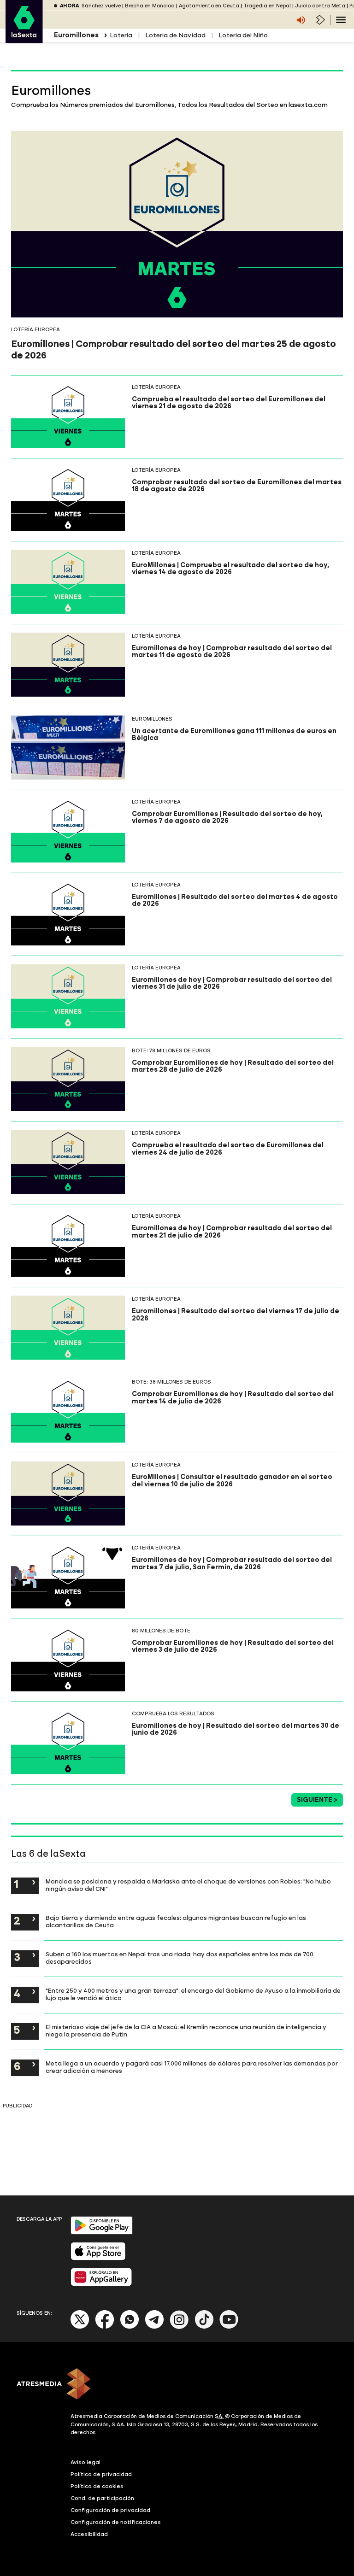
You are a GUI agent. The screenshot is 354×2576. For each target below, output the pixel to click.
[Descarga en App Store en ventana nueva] (98, 2258)
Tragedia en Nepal (267, 6)
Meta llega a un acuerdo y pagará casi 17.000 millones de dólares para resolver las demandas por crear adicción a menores (192, 2067)
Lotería (121, 35)
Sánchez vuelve (101, 6)
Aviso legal (86, 2462)
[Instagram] (179, 2327)
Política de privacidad (101, 2474)
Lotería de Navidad (175, 35)
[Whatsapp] (130, 2327)
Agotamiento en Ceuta (209, 6)
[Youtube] (229, 2327)
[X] (80, 2327)
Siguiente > (317, 1800)
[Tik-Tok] (204, 2327)
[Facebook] (105, 2327)
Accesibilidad (89, 2534)
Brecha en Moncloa (150, 6)
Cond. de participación (102, 2498)
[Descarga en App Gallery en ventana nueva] (101, 2284)
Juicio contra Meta (320, 6)
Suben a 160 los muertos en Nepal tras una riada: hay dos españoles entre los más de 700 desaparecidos (180, 1958)
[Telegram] (154, 2327)
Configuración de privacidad (110, 2510)
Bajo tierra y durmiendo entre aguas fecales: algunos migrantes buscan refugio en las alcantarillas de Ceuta (176, 1921)
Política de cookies (97, 2486)
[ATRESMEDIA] (177, 2385)
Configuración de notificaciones (116, 2522)
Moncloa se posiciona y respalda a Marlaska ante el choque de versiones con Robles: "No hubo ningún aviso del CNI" (188, 1885)
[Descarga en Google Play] (102, 2233)
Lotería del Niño (243, 35)
